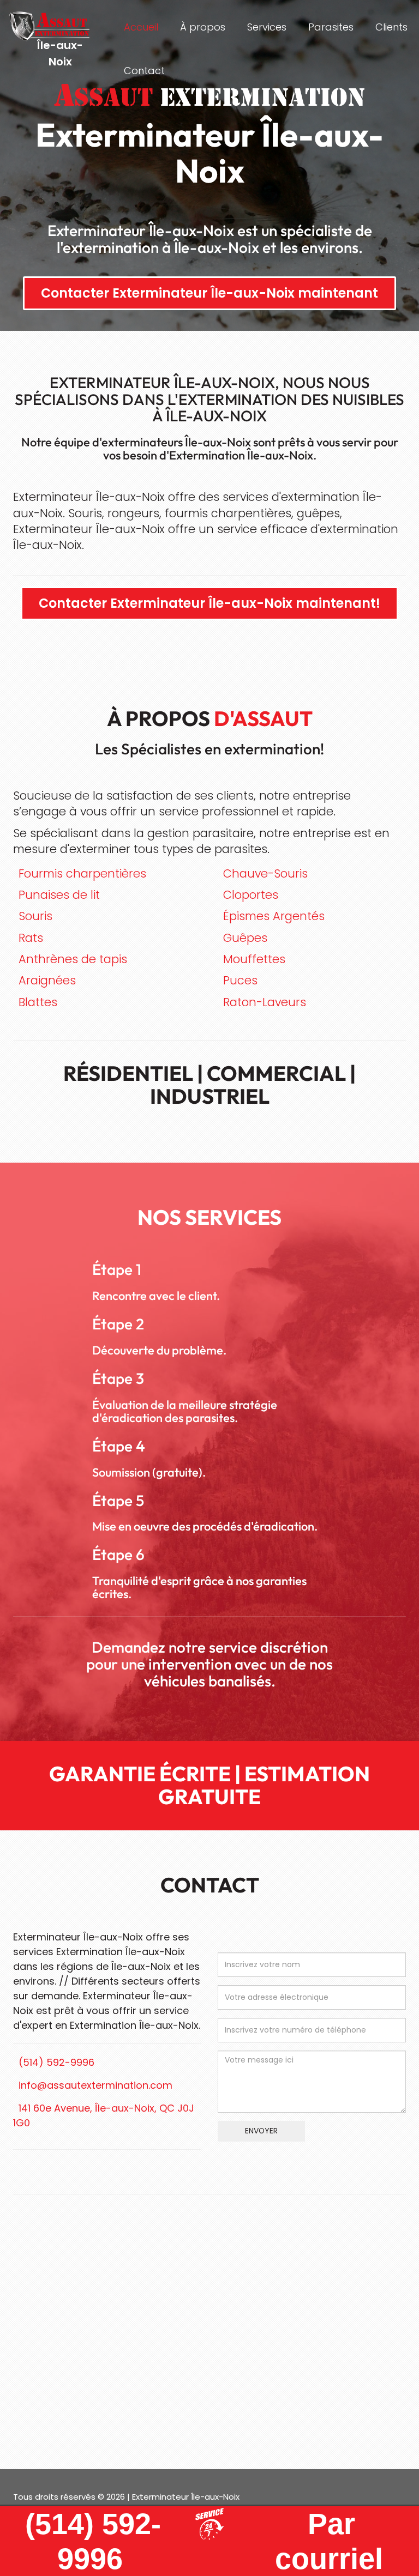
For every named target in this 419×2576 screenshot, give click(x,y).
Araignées (47, 980)
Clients (391, 27)
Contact (144, 71)
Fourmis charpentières (82, 873)
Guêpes (245, 938)
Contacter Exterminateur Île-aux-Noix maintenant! (209, 603)
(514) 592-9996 (56, 2062)
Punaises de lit (59, 895)
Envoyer (261, 2131)
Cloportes (251, 895)
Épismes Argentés (274, 916)
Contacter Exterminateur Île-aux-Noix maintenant (209, 293)
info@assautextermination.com (95, 2085)
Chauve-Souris (265, 873)
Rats (31, 938)
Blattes (38, 1002)
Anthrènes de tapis (73, 959)
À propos (203, 27)
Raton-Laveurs (265, 1002)
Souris (35, 916)
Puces (240, 980)
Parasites (331, 27)
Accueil (141, 27)
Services (267, 27)
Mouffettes (254, 959)
